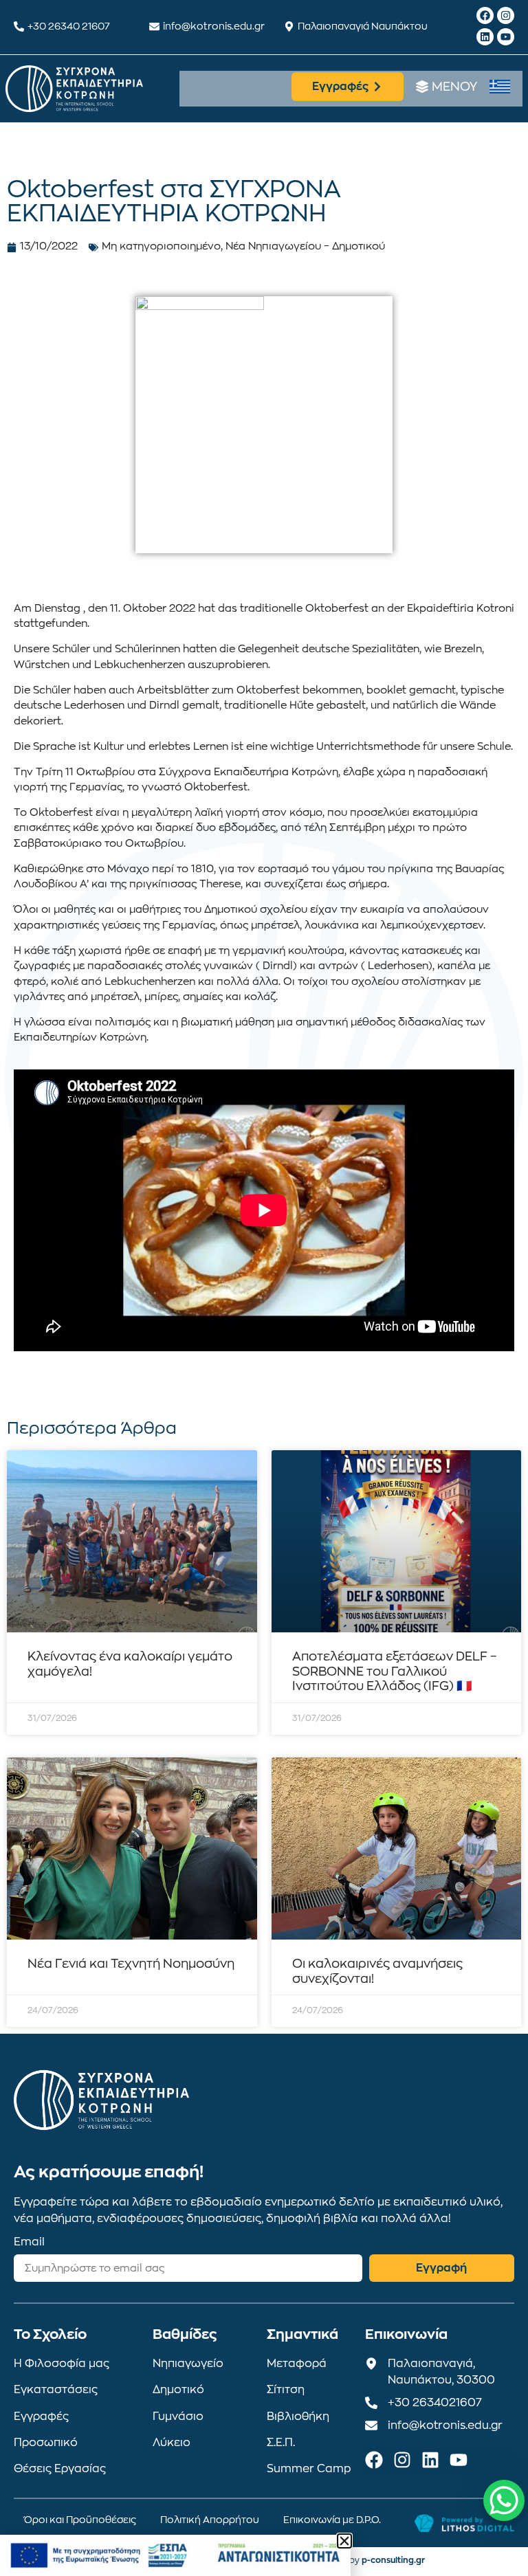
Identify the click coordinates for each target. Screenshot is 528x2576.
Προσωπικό (46, 2443)
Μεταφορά (297, 2364)
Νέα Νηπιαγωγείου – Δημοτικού (305, 246)
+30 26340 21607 (69, 26)
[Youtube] (506, 37)
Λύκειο (172, 2443)
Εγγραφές (41, 2417)
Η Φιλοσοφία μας (62, 2364)
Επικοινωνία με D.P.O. (332, 2520)
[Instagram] (506, 15)
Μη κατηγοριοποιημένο (161, 246)
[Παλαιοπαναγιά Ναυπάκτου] (289, 26)
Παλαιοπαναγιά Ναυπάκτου (363, 26)
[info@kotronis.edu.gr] (154, 26)
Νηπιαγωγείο (188, 2364)
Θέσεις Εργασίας (60, 2469)
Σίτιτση (286, 2390)
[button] (344, 2541)
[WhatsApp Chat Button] (504, 2500)
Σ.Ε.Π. (281, 2443)
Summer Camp (309, 2469)
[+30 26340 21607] (19, 26)
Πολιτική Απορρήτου (210, 2520)
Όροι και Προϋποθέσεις (80, 2520)
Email (29, 2242)
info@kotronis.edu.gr (214, 26)
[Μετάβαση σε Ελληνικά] (500, 87)
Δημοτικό (178, 2390)
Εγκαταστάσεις (56, 2390)
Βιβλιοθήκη (298, 2417)
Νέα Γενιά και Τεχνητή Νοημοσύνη (131, 1964)
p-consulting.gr (393, 2560)
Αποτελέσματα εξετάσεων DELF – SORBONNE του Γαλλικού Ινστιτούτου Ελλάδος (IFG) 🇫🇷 (395, 1671)
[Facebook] (485, 15)
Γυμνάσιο (178, 2417)
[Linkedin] (485, 37)
